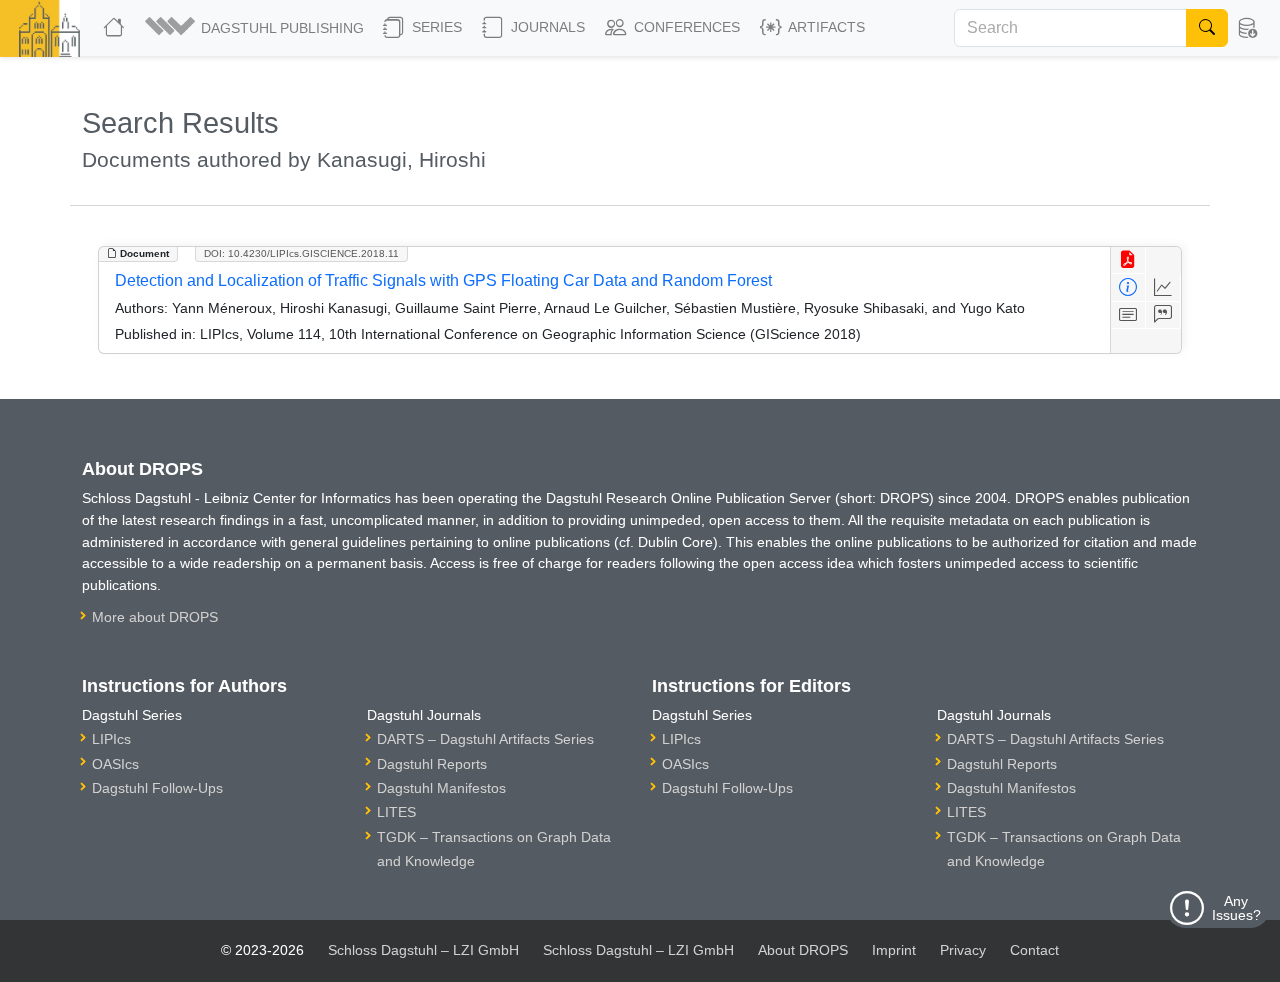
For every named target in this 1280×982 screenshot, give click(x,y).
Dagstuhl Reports (432, 764)
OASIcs (115, 764)
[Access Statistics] (1163, 287)
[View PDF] (1128, 260)
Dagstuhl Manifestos (441, 788)
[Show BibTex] (1163, 315)
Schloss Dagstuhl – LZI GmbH (423, 950)
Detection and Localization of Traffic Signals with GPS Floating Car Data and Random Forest (443, 280)
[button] (256, 28)
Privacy (963, 950)
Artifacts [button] (825, 27)
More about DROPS (155, 617)
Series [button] (435, 27)
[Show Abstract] (1128, 315)
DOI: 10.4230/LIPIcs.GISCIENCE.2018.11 (301, 253)
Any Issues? (1236, 908)
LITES (396, 812)
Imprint (894, 950)
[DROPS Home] (116, 28)
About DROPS (803, 950)
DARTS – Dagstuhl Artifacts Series (485, 739)
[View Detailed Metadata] (1128, 287)
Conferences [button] (685, 27)
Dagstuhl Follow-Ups (157, 788)
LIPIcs (111, 739)
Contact (1034, 950)
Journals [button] (546, 27)
